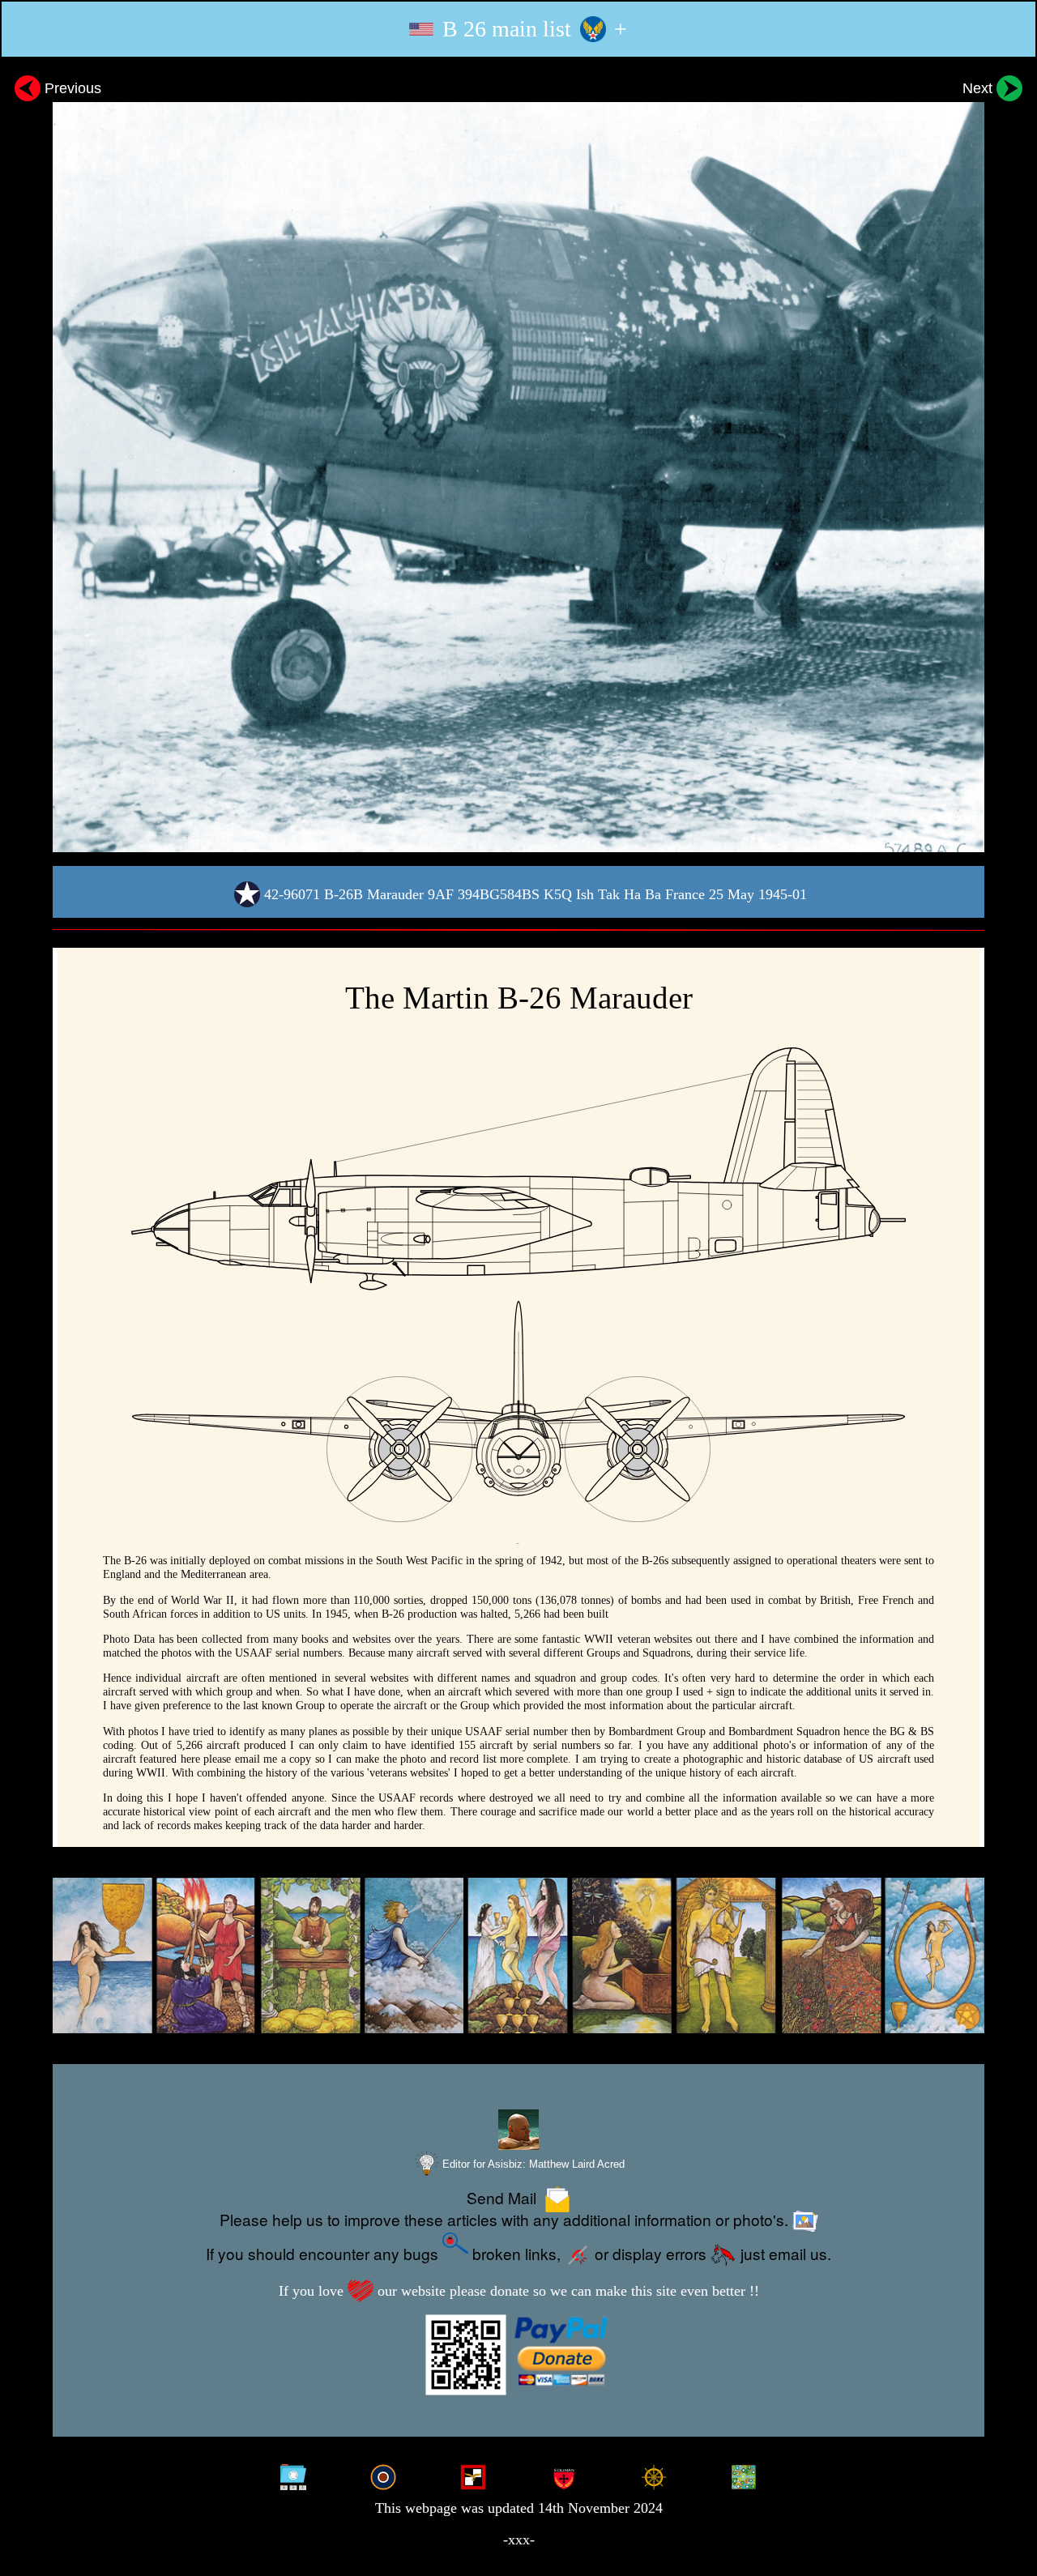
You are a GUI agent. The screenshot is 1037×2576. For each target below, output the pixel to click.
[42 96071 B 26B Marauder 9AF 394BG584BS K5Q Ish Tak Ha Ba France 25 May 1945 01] (518, 461)
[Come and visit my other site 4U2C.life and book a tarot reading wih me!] (518, 1956)
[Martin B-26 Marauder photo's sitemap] (293, 2475)
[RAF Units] (383, 2475)
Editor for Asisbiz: (532, 2164)
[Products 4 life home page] (744, 2475)
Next (979, 88)
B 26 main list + (532, 29)
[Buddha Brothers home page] (654, 2475)
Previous (71, 88)
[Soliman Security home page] (564, 2475)
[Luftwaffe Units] (473, 2475)
